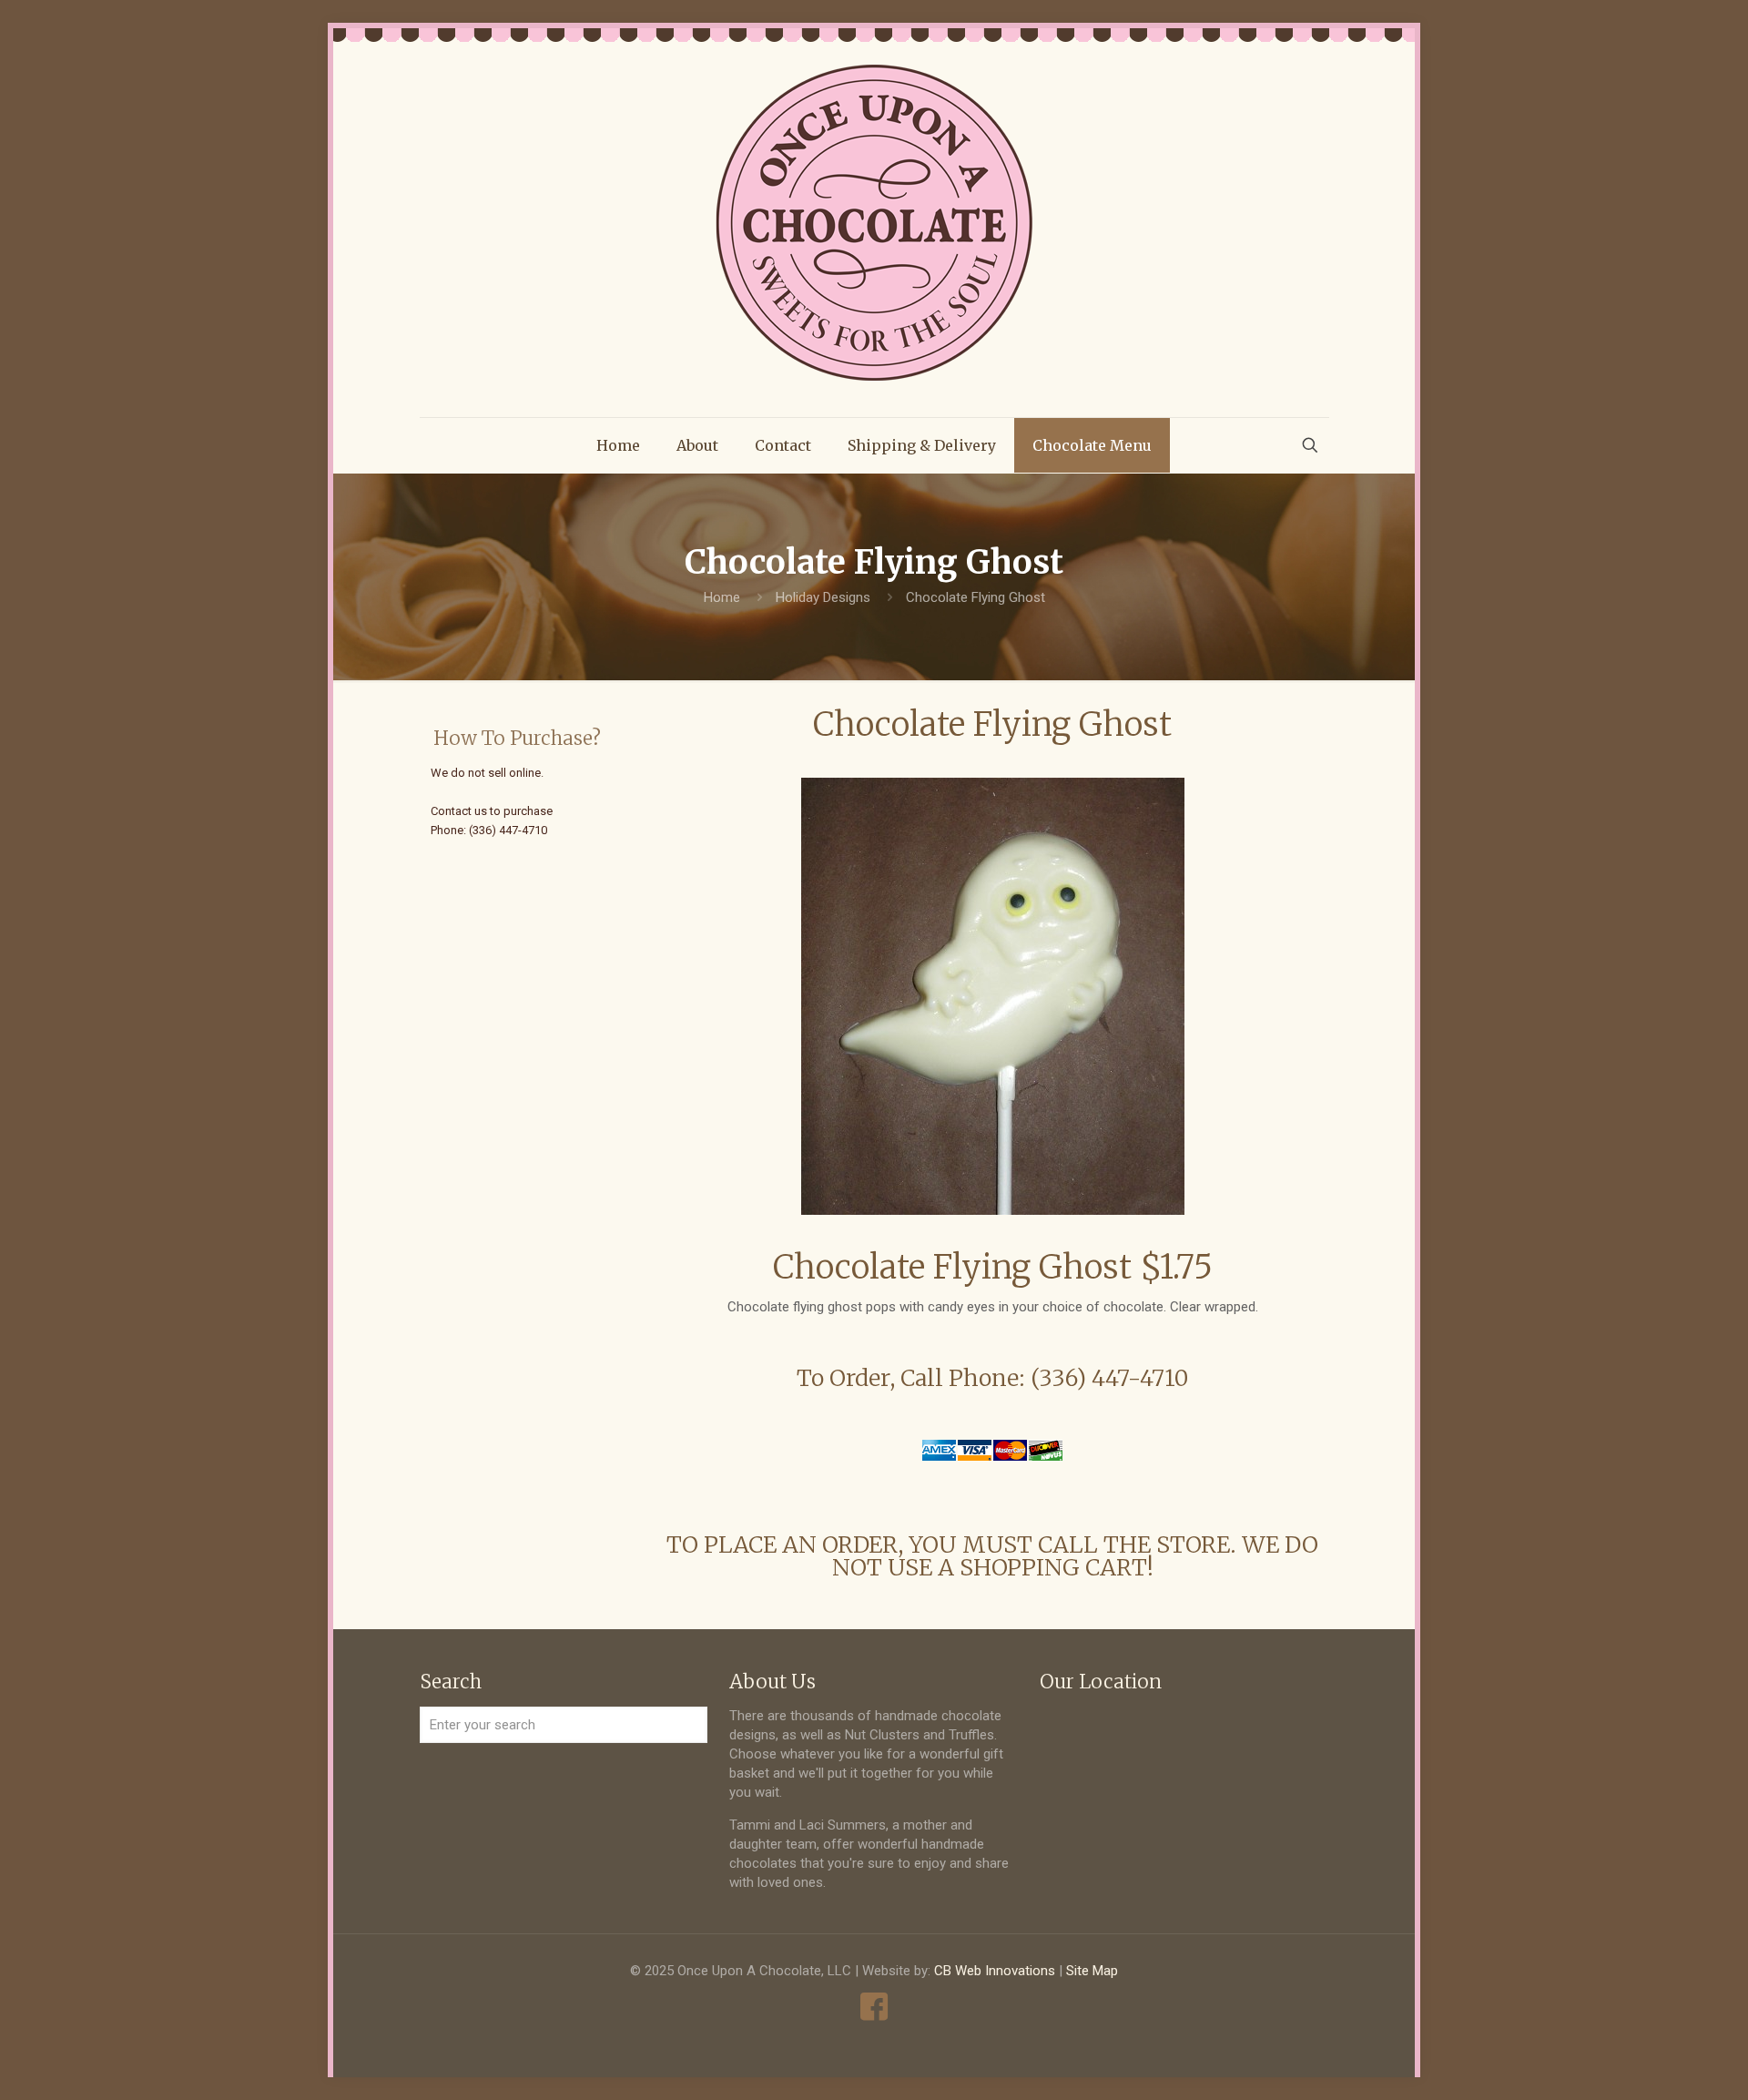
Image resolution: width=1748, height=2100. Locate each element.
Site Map (1092, 1971)
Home (722, 597)
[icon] (874, 2007)
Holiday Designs (823, 597)
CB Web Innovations (995, 1971)
